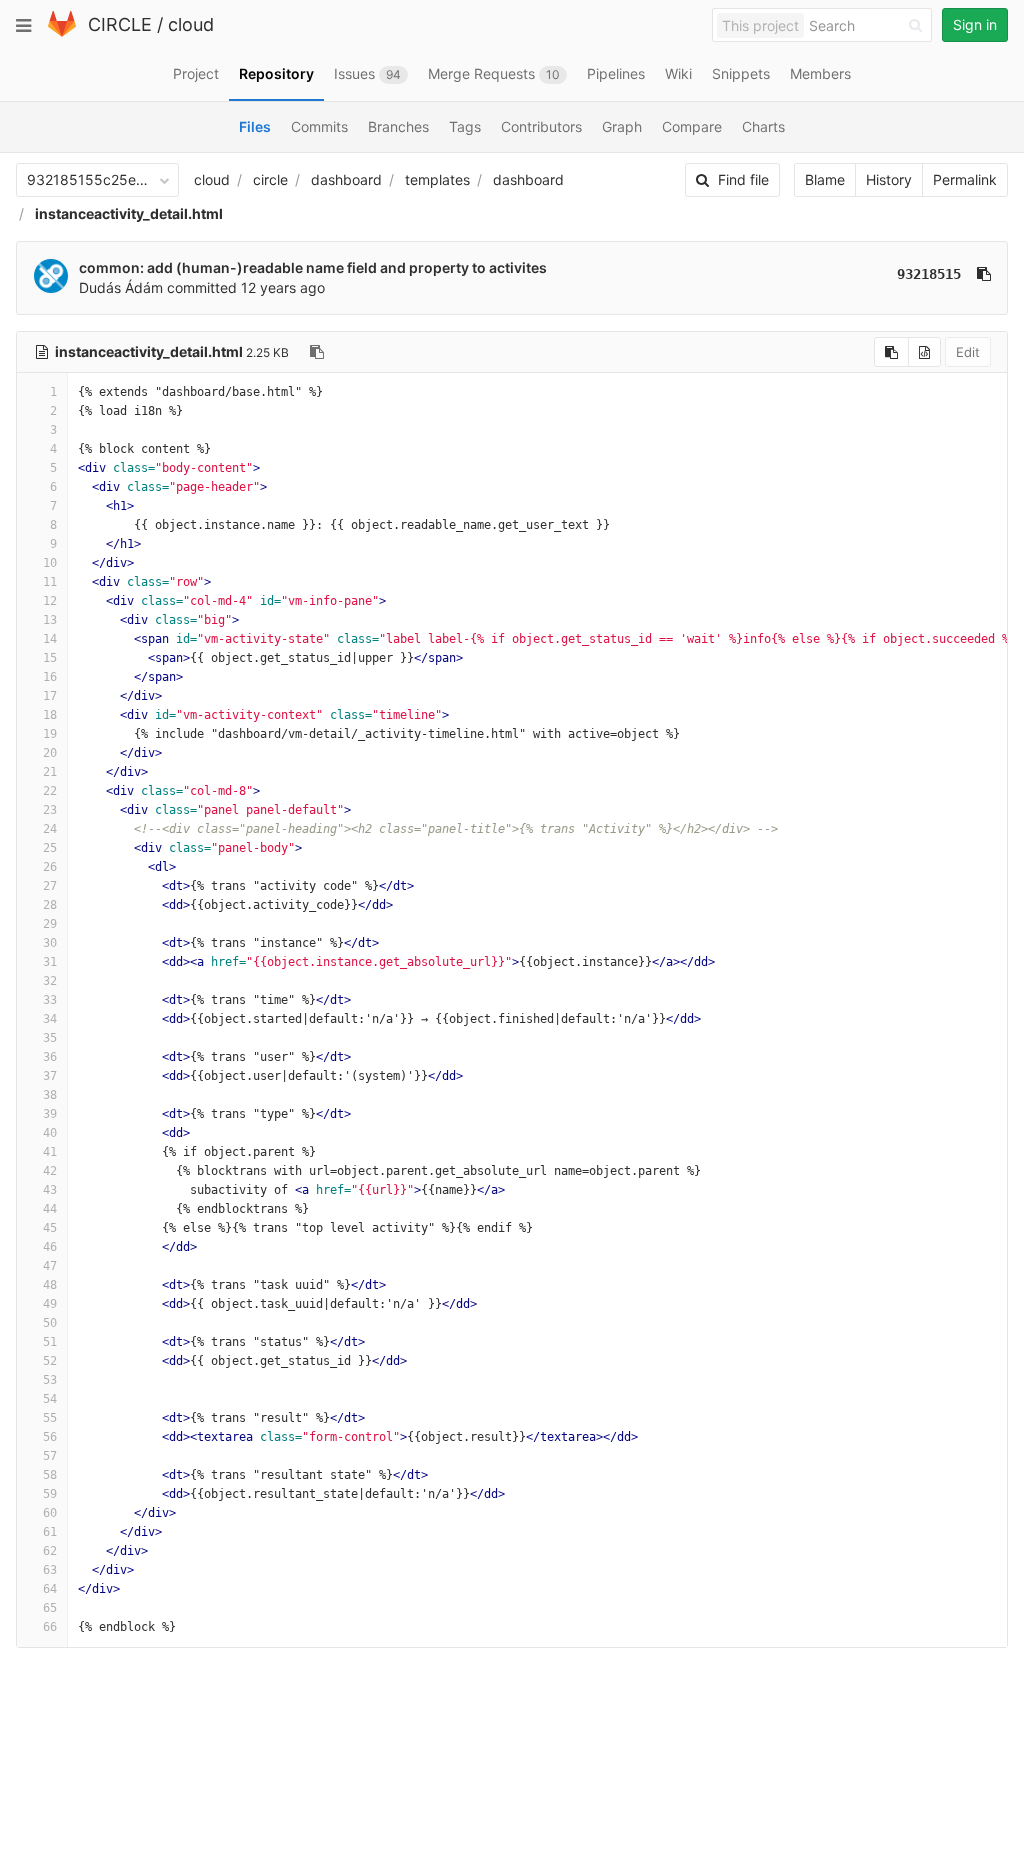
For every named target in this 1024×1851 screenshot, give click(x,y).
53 (50, 1380)
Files (255, 126)
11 (50, 582)
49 (50, 1304)
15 (50, 658)
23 (50, 810)
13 (50, 620)
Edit (968, 352)
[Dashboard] (62, 32)
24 (50, 829)
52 (50, 1361)
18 (50, 715)
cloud (191, 24)
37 (50, 1076)
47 (50, 1266)
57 (50, 1456)
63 (50, 1570)
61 (50, 1532)
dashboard (346, 179)
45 (50, 1228)
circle (270, 179)
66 (50, 1627)
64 (50, 1589)
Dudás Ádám (121, 287)
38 (50, 1095)
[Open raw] (924, 352)
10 (50, 563)
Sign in (975, 24)
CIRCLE (120, 24)
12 (50, 601)
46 (50, 1247)
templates (437, 179)
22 (50, 791)
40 (50, 1133)
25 (50, 848)
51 (50, 1342)
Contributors (541, 126)
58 (50, 1475)
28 (50, 905)
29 (50, 924)
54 (50, 1399)
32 (50, 981)
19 (50, 734)
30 (50, 943)
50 (50, 1323)
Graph (622, 126)
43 (50, 1190)
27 (50, 886)
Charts (763, 126)
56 (50, 1437)
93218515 (929, 274)
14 (50, 639)
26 (50, 867)
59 (50, 1494)
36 (50, 1057)
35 (50, 1038)
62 (50, 1551)
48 (50, 1285)
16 (50, 677)
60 (50, 1513)
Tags (465, 126)
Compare (692, 126)
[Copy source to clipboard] (891, 352)
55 (50, 1418)
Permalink (965, 179)
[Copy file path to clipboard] (317, 352)
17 (50, 696)
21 (50, 772)
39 (50, 1114)
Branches (398, 126)
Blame (825, 179)
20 (50, 753)
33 (50, 1000)
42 (50, 1171)
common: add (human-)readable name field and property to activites (313, 267)
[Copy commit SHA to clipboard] (984, 274)
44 (50, 1209)
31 (50, 962)
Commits (319, 126)
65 (50, 1608)
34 (50, 1019)
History (889, 179)
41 (50, 1152)
